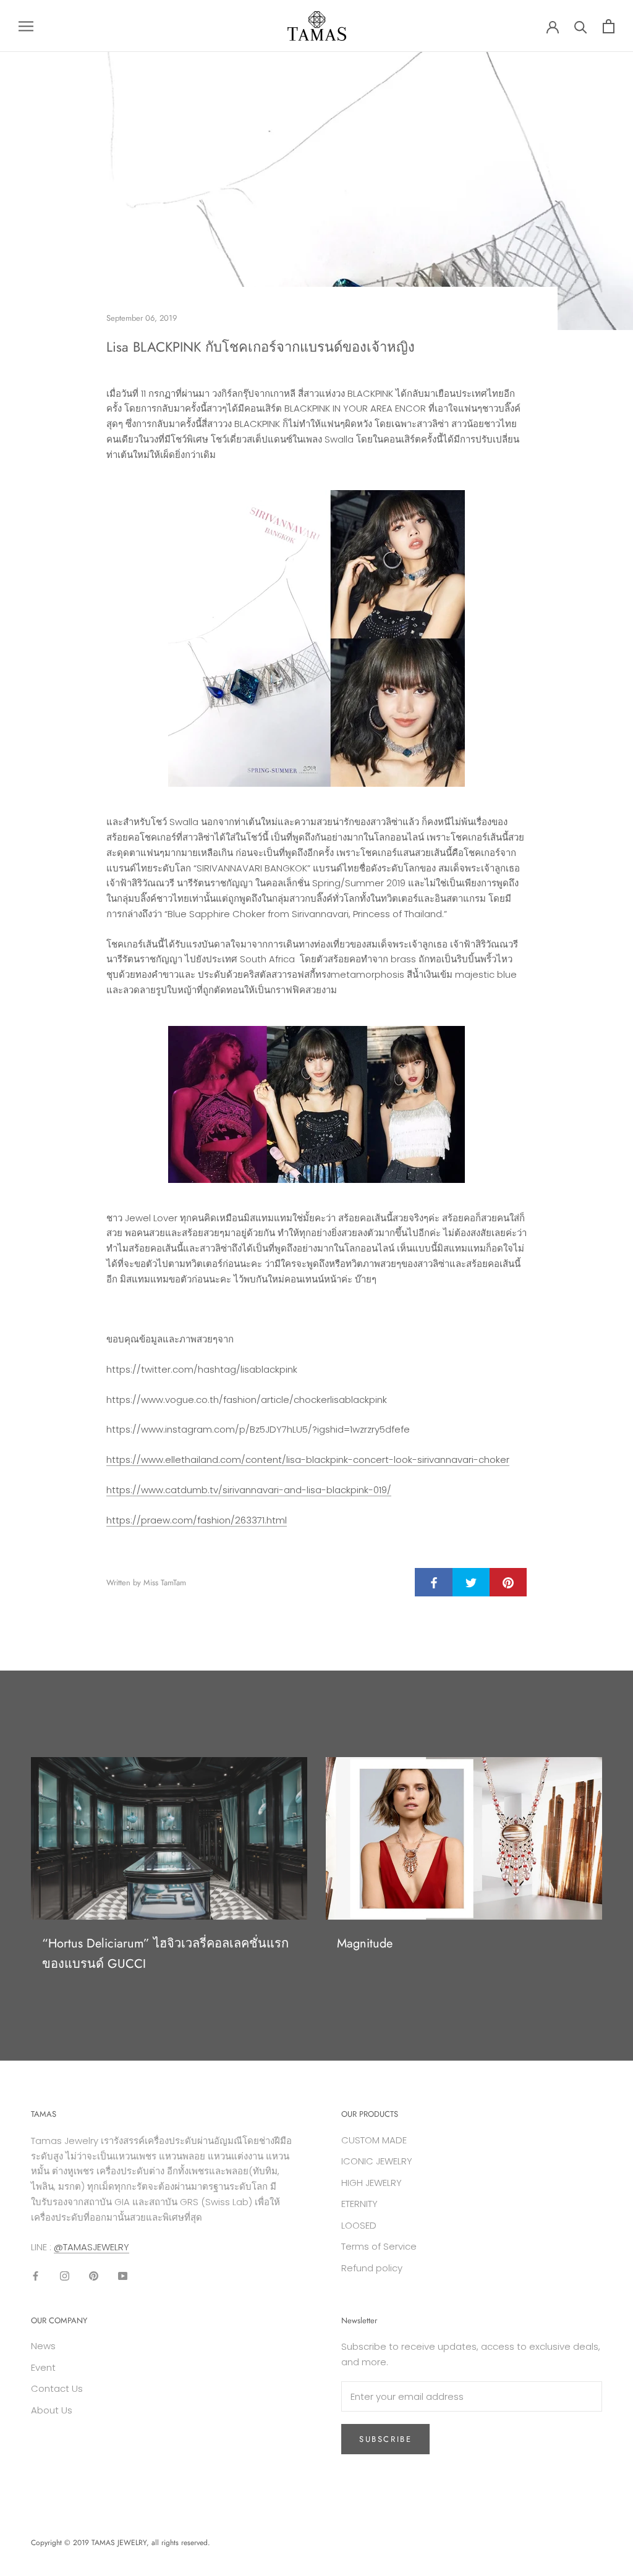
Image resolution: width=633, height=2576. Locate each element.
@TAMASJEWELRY (91, 2247)
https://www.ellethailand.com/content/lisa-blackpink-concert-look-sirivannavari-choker (308, 1460)
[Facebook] (36, 2275)
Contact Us (57, 2388)
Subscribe (385, 2439)
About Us (52, 2410)
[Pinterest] (94, 2275)
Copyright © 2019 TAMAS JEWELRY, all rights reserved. (121, 2543)
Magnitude (365, 1943)
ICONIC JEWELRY (377, 2161)
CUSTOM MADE (374, 2140)
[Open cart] (609, 26)
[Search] (581, 26)
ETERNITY (359, 2204)
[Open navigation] (26, 26)
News (43, 2346)
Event (43, 2367)
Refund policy (372, 2268)
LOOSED (359, 2225)
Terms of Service (379, 2246)
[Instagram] (65, 2275)
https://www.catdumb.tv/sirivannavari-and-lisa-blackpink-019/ (249, 1490)
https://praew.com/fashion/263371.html (197, 1520)
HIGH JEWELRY (372, 2183)
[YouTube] (123, 2275)
